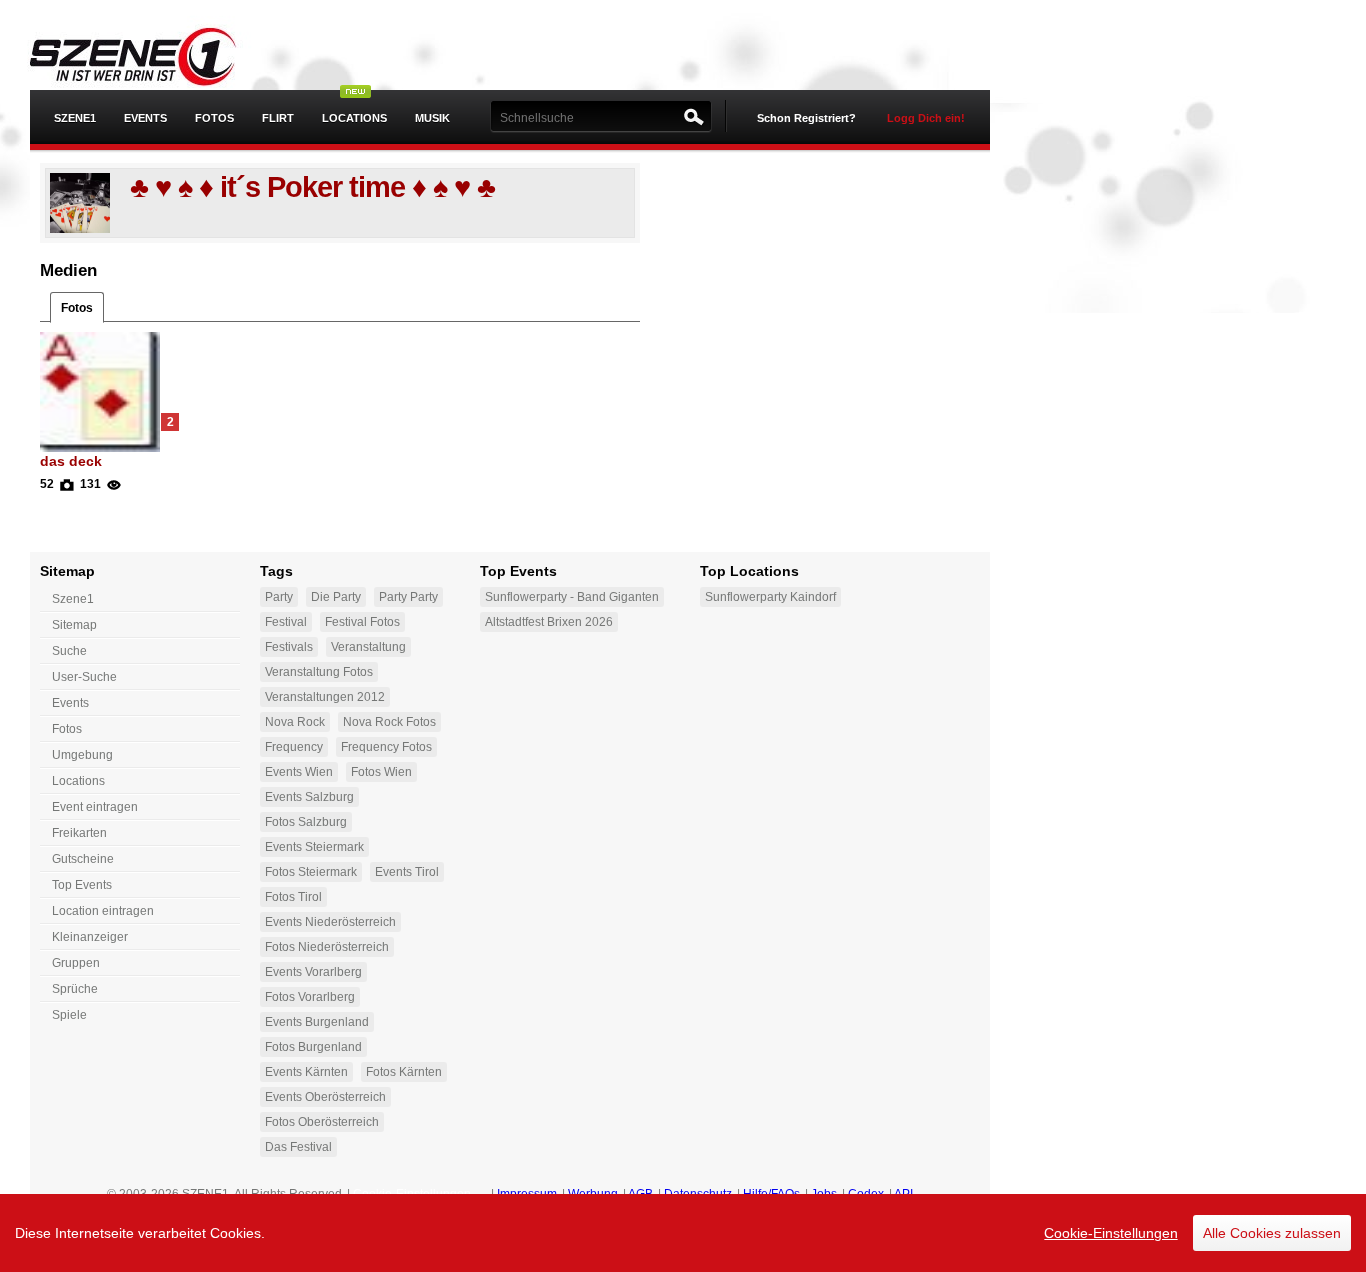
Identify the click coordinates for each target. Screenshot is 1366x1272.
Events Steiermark (314, 847)
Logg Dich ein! (926, 118)
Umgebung (82, 755)
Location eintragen (103, 911)
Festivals (289, 647)
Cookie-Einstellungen (1111, 1233)
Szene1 (73, 599)
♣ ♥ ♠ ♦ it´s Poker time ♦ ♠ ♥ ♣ (312, 187)
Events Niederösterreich (330, 922)
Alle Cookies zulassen (1272, 1233)
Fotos (214, 118)
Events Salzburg (309, 797)
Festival (286, 622)
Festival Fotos (362, 622)
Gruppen (76, 963)
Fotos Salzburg (306, 822)
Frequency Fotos (386, 747)
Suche (69, 651)
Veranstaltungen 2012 (325, 697)
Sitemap (74, 625)
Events (145, 118)
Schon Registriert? (806, 118)
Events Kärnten (306, 1072)
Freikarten (79, 833)
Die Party (336, 597)
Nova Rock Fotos (389, 722)
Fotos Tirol (293, 897)
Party (279, 597)
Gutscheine (83, 859)
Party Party (408, 597)
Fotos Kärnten (404, 1072)
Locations (354, 118)
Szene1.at (147, 55)
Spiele (69, 1015)
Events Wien (299, 772)
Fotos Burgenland (313, 1047)
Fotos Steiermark (311, 872)
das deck (71, 461)
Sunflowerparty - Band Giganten (572, 597)
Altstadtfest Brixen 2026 (549, 622)
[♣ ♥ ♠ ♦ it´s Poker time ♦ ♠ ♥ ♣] (80, 202)
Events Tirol (407, 872)
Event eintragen (95, 807)
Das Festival (298, 1147)
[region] (683, 1233)
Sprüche (75, 989)
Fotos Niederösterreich (327, 947)
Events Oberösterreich (325, 1097)
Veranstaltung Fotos (319, 672)
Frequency (294, 747)
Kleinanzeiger (90, 937)
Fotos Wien (381, 772)
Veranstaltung (368, 647)
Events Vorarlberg (313, 972)
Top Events (82, 885)
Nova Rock (295, 722)
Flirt (278, 118)
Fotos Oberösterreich (322, 1122)
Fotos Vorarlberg (310, 997)
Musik (432, 118)
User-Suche (84, 677)
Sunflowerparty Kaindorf (770, 597)
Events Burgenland (317, 1022)
